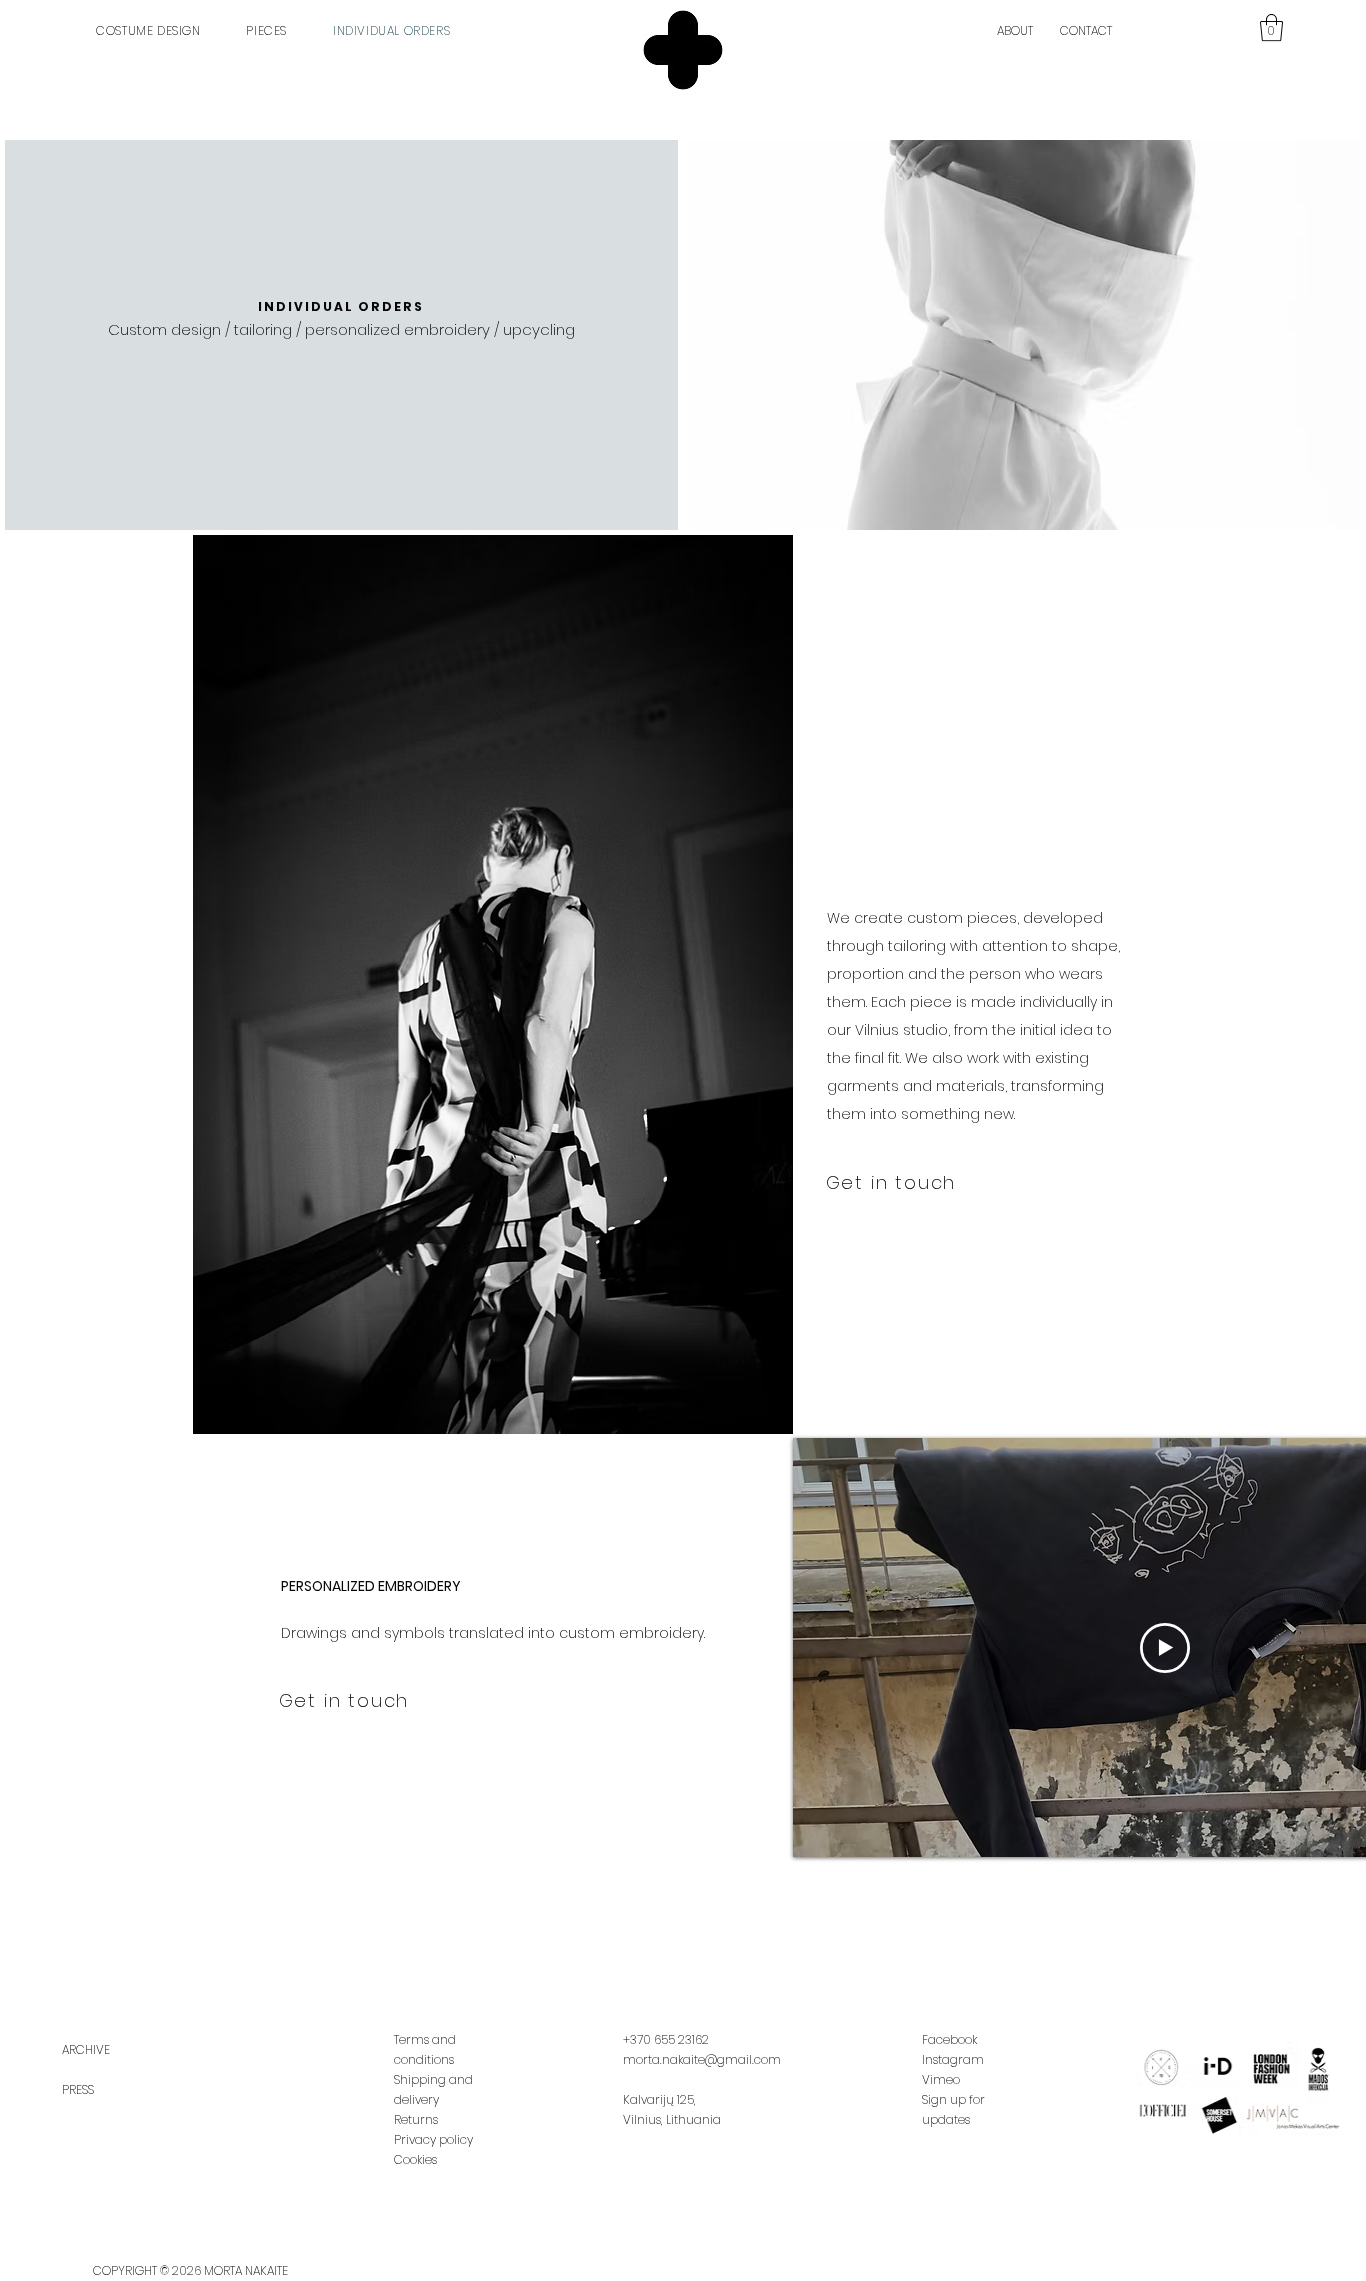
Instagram (953, 2059)
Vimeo (941, 2079)
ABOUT (1015, 30)
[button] (1271, 27)
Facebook (949, 2039)
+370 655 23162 (666, 2039)
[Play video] (1165, 1648)
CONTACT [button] (1086, 30)
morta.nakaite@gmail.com (702, 2059)
